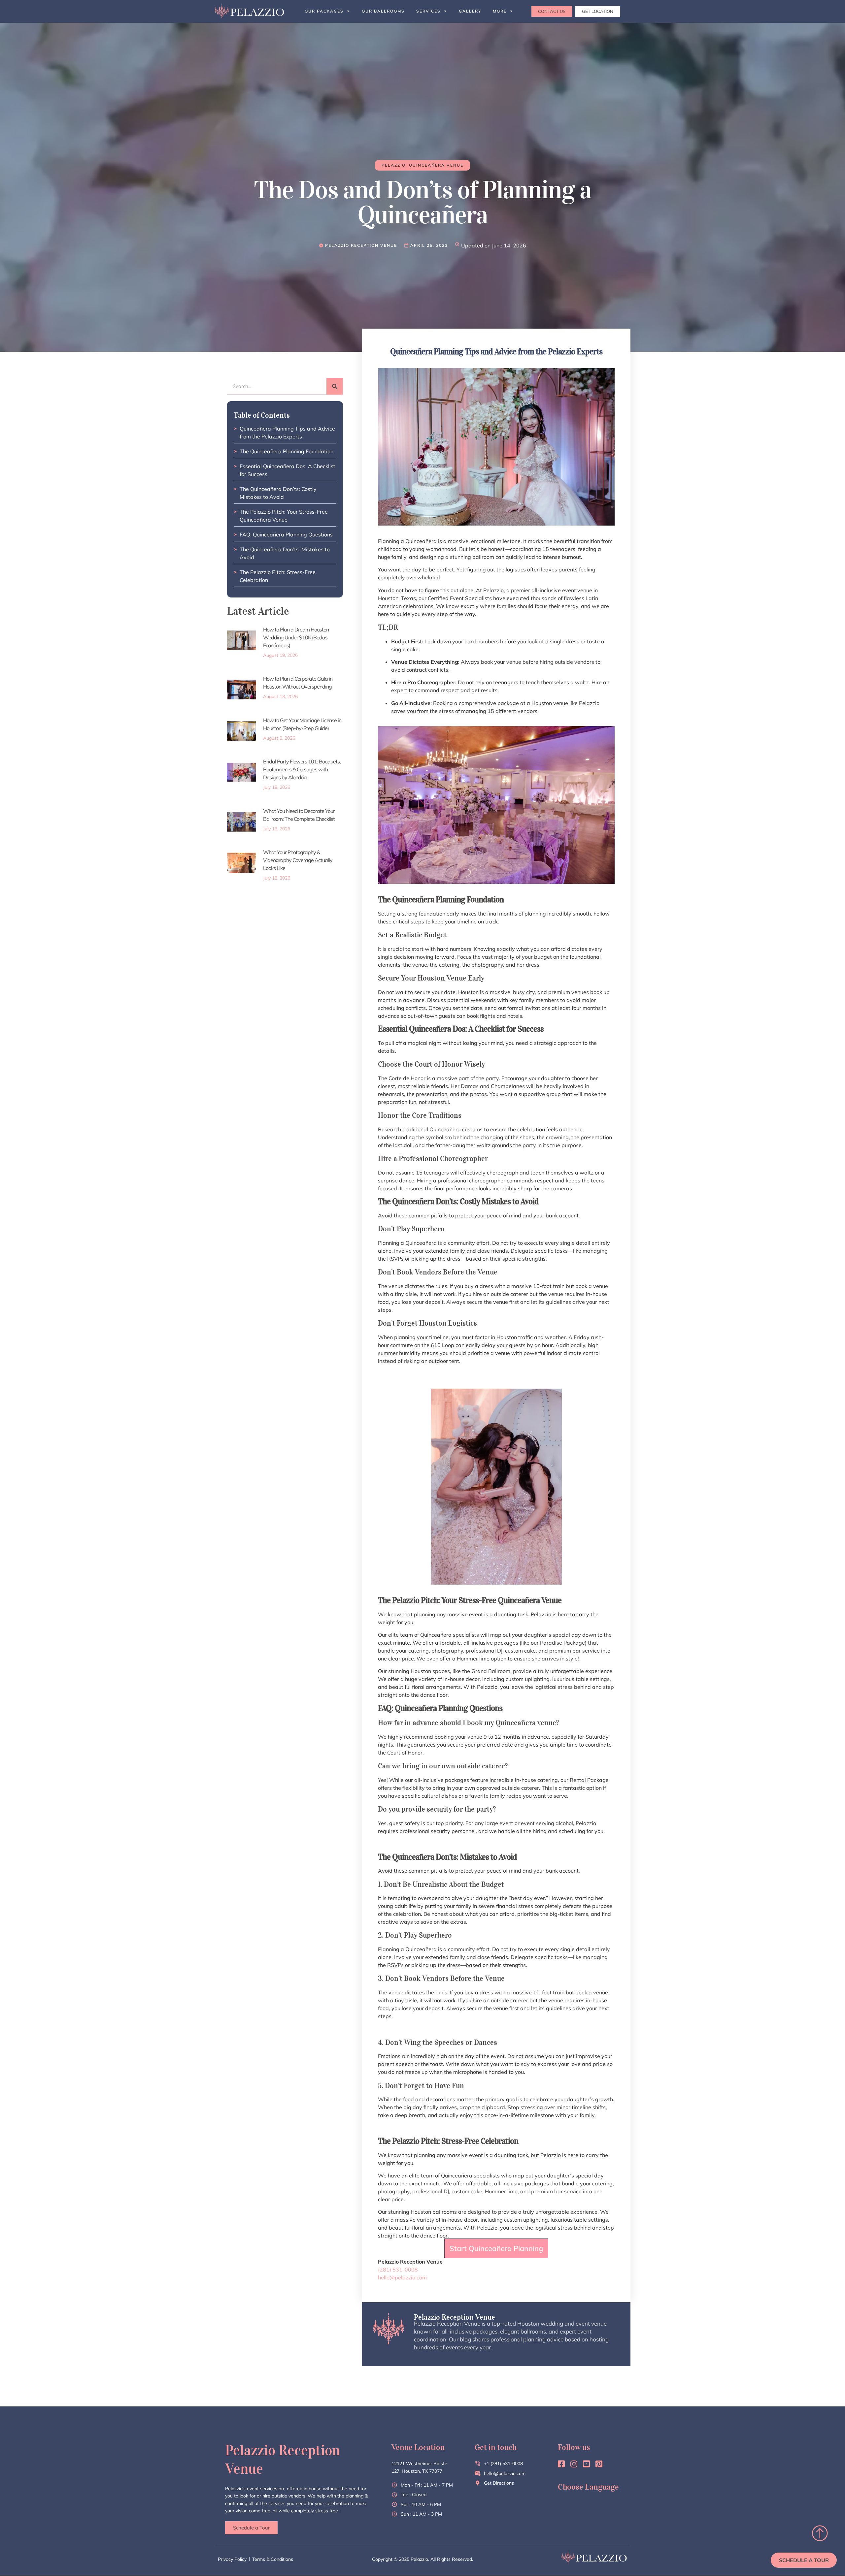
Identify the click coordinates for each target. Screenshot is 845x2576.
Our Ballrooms (383, 11)
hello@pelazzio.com (402, 2277)
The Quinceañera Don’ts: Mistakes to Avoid (285, 553)
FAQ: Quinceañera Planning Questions (286, 534)
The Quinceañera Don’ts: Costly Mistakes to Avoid (278, 493)
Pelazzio (394, 165)
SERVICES (428, 11)
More (500, 11)
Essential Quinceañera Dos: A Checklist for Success (287, 470)
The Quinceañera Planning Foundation (287, 451)
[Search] (335, 386)
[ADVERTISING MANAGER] (358, 245)
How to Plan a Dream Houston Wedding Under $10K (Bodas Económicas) (296, 637)
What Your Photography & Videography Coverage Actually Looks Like (298, 860)
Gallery (470, 11)
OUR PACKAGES (324, 11)
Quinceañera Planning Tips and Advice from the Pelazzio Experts (287, 433)
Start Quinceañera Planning (496, 2248)
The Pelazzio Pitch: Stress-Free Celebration (278, 576)
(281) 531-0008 (398, 2270)
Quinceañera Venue (436, 165)
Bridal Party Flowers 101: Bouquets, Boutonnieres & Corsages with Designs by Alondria (302, 769)
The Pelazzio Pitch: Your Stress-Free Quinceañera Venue (284, 516)
